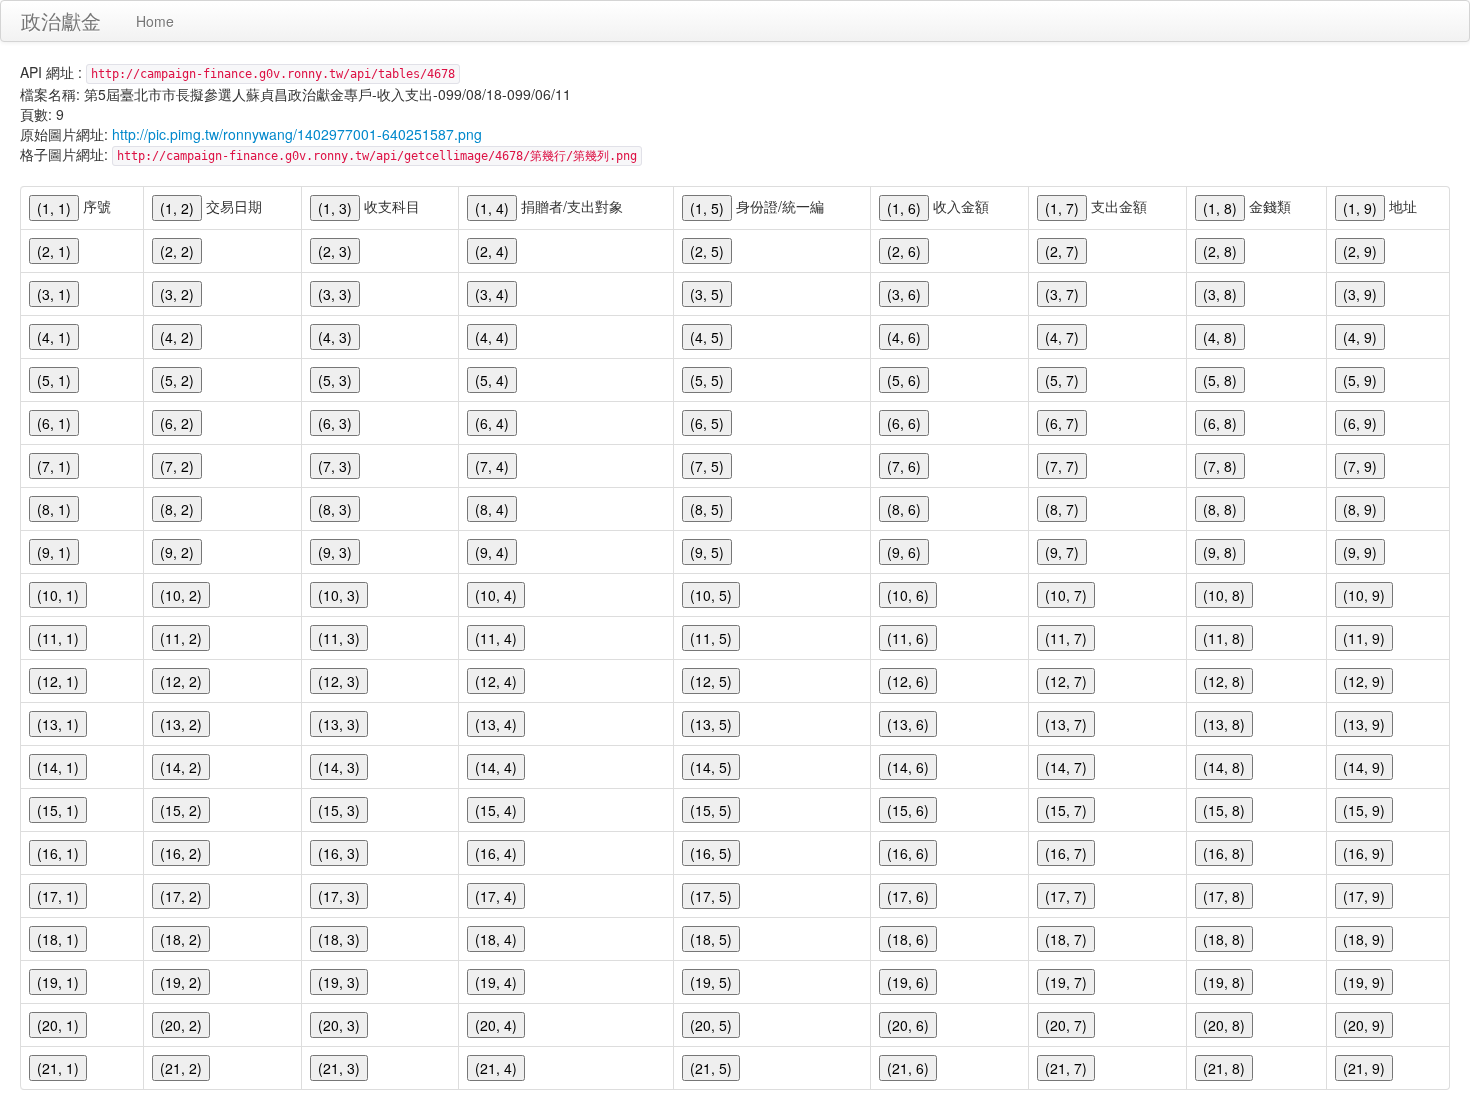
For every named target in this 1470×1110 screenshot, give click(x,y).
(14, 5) (711, 767)
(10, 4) (496, 595)
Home (155, 21)
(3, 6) (904, 294)
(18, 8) (1224, 939)
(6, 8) (1220, 423)
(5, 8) (1220, 380)
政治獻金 (61, 20)
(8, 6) (904, 509)
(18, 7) (1066, 939)
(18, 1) (58, 939)
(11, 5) (711, 638)
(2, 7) (1062, 251)
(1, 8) (1220, 208)
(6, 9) (1360, 423)
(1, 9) (1360, 208)
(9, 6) (904, 552)
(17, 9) (1364, 896)
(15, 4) (496, 810)
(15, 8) (1224, 810)
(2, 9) (1360, 251)
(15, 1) (58, 810)
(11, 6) (908, 638)
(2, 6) (904, 251)
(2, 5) (707, 251)
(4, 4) (492, 337)
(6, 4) (492, 423)
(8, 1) (54, 509)
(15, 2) (181, 810)
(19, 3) (339, 982)
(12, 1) (58, 681)
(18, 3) (339, 939)
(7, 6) (904, 466)
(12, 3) (339, 681)
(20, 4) (496, 1025)
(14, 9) (1364, 767)
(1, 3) (335, 208)
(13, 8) (1224, 724)
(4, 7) (1062, 337)
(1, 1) (54, 208)
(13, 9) (1364, 724)
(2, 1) (54, 251)
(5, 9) (1360, 380)
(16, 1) (58, 853)
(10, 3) (339, 595)
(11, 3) (339, 638)
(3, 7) (1062, 294)
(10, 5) (711, 595)
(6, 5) (707, 423)
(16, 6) (908, 853)
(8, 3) (335, 509)
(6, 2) (177, 423)
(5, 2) (177, 380)
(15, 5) (711, 810)
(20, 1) (58, 1025)
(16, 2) (181, 853)
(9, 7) (1062, 552)
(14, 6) (908, 767)
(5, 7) (1062, 380)
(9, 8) (1220, 552)
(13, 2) (181, 724)
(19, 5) (711, 982)
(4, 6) (904, 337)
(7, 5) (707, 466)
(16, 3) (339, 853)
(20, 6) (908, 1025)
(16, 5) (711, 853)
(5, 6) (904, 380)
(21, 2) (181, 1068)
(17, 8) (1224, 896)
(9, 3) (335, 552)
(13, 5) (711, 724)
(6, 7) (1062, 423)
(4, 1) (54, 337)
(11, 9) (1364, 638)
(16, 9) (1364, 853)
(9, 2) (177, 552)
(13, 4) (496, 724)
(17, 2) (181, 896)
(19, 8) (1224, 982)
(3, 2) (177, 294)
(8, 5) (707, 509)
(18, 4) (496, 939)
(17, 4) (496, 896)
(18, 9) (1364, 939)
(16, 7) (1066, 853)
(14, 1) (58, 767)
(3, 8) (1220, 294)
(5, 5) (707, 380)
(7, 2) (177, 466)
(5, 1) (54, 380)
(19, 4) (496, 982)
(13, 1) (58, 724)
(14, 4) (496, 767)
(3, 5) (707, 294)
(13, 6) (908, 724)
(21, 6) (908, 1068)
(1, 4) (492, 208)
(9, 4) (492, 552)
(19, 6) (908, 982)
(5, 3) (335, 380)
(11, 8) (1224, 638)
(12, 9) (1364, 681)
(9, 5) (707, 552)
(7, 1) (54, 466)
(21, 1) (58, 1068)
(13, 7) (1066, 724)
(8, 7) (1062, 509)
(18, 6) (908, 939)
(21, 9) (1364, 1068)
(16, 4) (496, 853)
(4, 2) (177, 337)
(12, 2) (181, 681)
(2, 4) (492, 251)
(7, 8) (1220, 466)
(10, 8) (1224, 595)
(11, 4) (496, 638)
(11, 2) (181, 638)
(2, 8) (1220, 251)
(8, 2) (177, 509)
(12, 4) (496, 681)
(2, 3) (335, 251)
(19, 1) (58, 982)
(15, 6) (908, 810)
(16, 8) (1224, 853)
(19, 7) (1066, 982)
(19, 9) (1364, 982)
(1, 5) (707, 208)
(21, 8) (1224, 1068)
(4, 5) (707, 337)
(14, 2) (181, 767)
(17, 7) (1066, 896)
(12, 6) (908, 681)
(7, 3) (335, 466)
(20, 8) (1224, 1025)
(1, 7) (1062, 208)
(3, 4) (492, 294)
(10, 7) (1066, 595)
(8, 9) (1360, 509)
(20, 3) (339, 1025)
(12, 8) (1224, 681)
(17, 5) (711, 896)
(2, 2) (177, 251)
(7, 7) (1062, 466)
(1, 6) (904, 208)
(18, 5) (711, 939)
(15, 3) (339, 810)
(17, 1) (58, 896)
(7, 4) (492, 466)
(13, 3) (339, 724)
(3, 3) (335, 294)
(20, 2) (181, 1025)
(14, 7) (1066, 767)
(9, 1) (54, 552)
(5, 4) (492, 380)
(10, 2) (181, 595)
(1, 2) (177, 208)
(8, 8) (1220, 509)
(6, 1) (54, 423)
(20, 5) (711, 1025)
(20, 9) (1364, 1025)
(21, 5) (711, 1068)
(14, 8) (1224, 767)
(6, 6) (904, 423)
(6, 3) (335, 423)
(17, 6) (908, 896)
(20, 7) (1066, 1025)
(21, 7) (1066, 1068)
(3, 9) (1360, 294)
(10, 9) (1364, 595)
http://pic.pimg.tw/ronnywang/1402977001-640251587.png (297, 134)
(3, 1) (54, 294)
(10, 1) (58, 595)
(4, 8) (1220, 337)
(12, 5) (711, 681)
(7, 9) (1360, 466)
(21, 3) (339, 1068)
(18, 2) (181, 939)
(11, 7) (1066, 638)
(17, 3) (339, 896)
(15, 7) (1066, 810)
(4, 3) (335, 337)
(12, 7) (1066, 681)
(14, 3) (339, 767)
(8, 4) (492, 509)
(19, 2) (181, 982)
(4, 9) (1360, 337)
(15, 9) (1364, 810)
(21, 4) (496, 1068)
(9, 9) (1360, 552)
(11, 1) (58, 638)
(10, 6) (908, 595)
